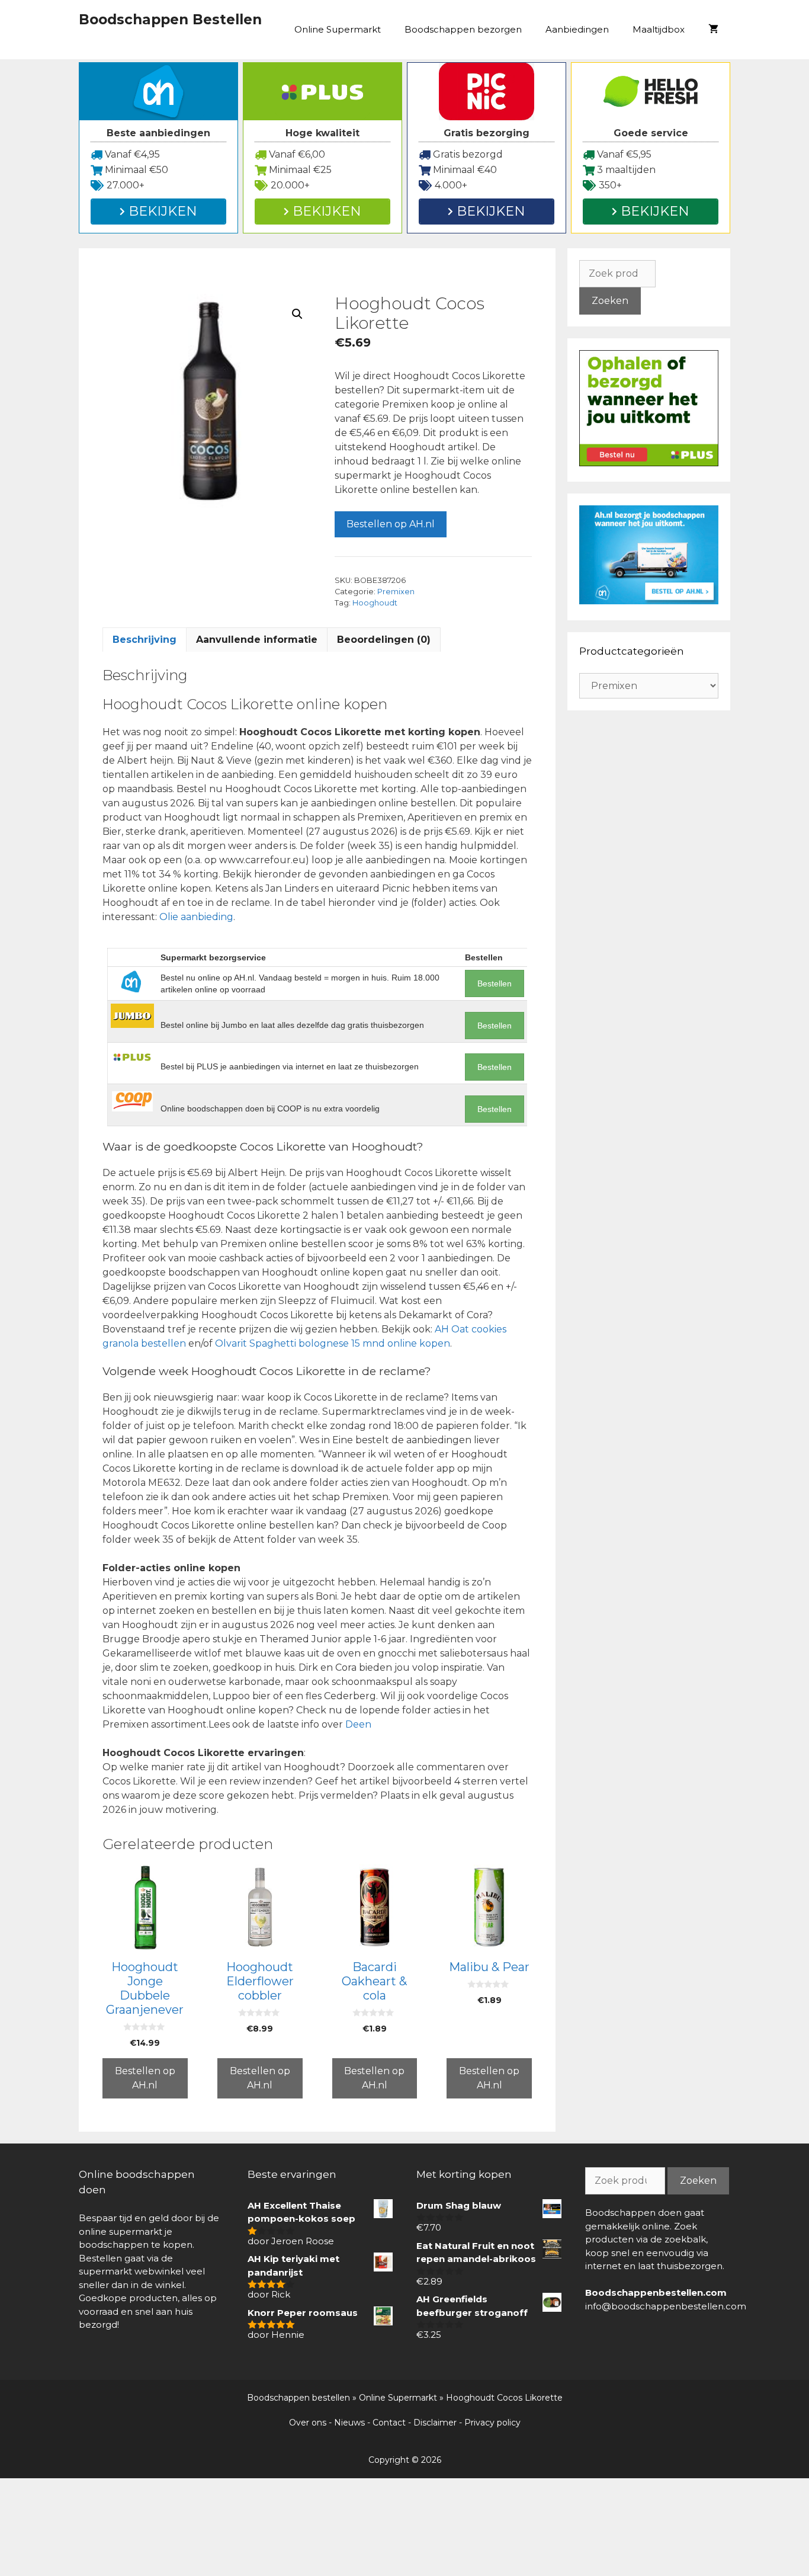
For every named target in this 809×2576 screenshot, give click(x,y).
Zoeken (610, 301)
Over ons (308, 2423)
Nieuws (349, 2423)
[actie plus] (649, 463)
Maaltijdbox (659, 29)
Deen (358, 1724)
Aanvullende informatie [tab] (257, 640)
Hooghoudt (375, 603)
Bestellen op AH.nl (391, 524)
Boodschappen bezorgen (463, 29)
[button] (297, 314)
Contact (389, 2423)
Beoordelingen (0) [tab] (384, 640)
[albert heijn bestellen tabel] (649, 601)
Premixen (396, 592)
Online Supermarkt (338, 29)
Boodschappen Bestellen (170, 20)
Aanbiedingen (577, 29)
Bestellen (495, 983)
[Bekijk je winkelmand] (713, 30)
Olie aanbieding (196, 917)
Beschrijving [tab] (145, 640)
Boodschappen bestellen (298, 2398)
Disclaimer (435, 2423)
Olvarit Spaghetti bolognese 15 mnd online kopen (333, 1343)
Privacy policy (492, 2423)
